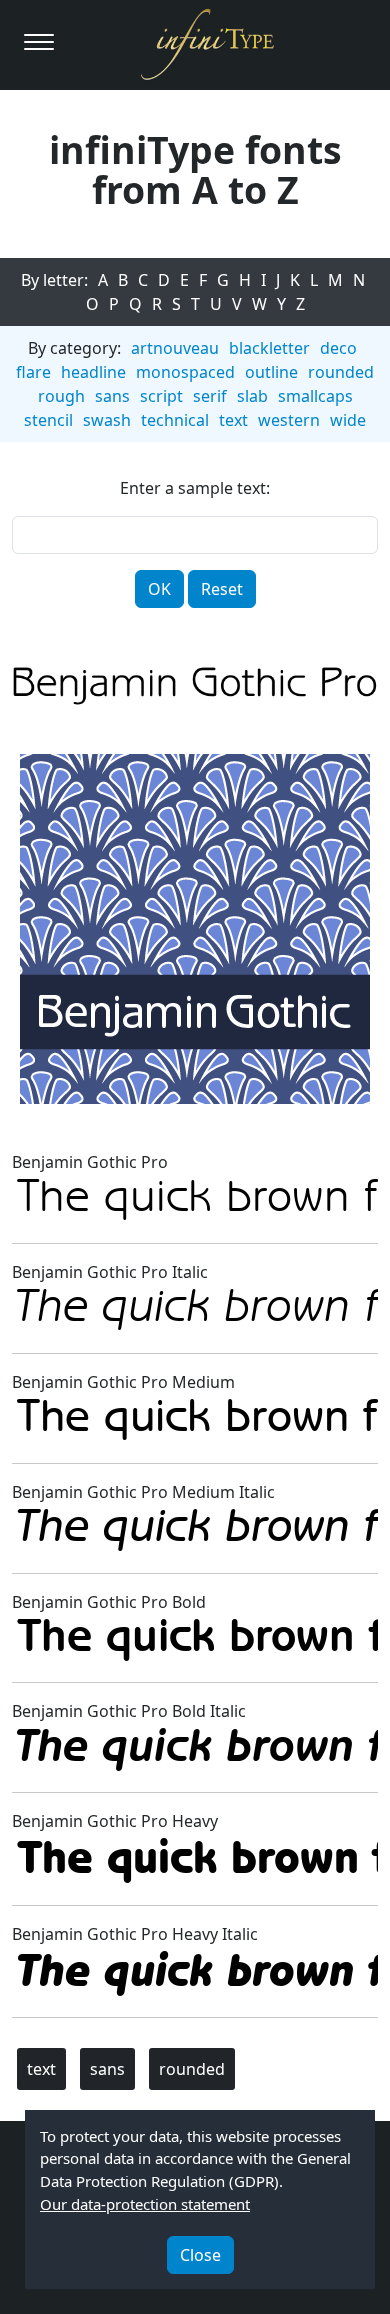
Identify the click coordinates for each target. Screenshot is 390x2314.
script (161, 396)
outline (271, 372)
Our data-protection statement (145, 2204)
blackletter (269, 348)
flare (33, 372)
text (233, 420)
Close (200, 2255)
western (289, 420)
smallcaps (315, 396)
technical (175, 420)
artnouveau (175, 348)
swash (107, 420)
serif (210, 396)
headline (93, 372)
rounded (341, 372)
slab (252, 396)
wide (348, 420)
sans (112, 396)
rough (61, 396)
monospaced (185, 372)
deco (338, 348)
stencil (48, 420)
